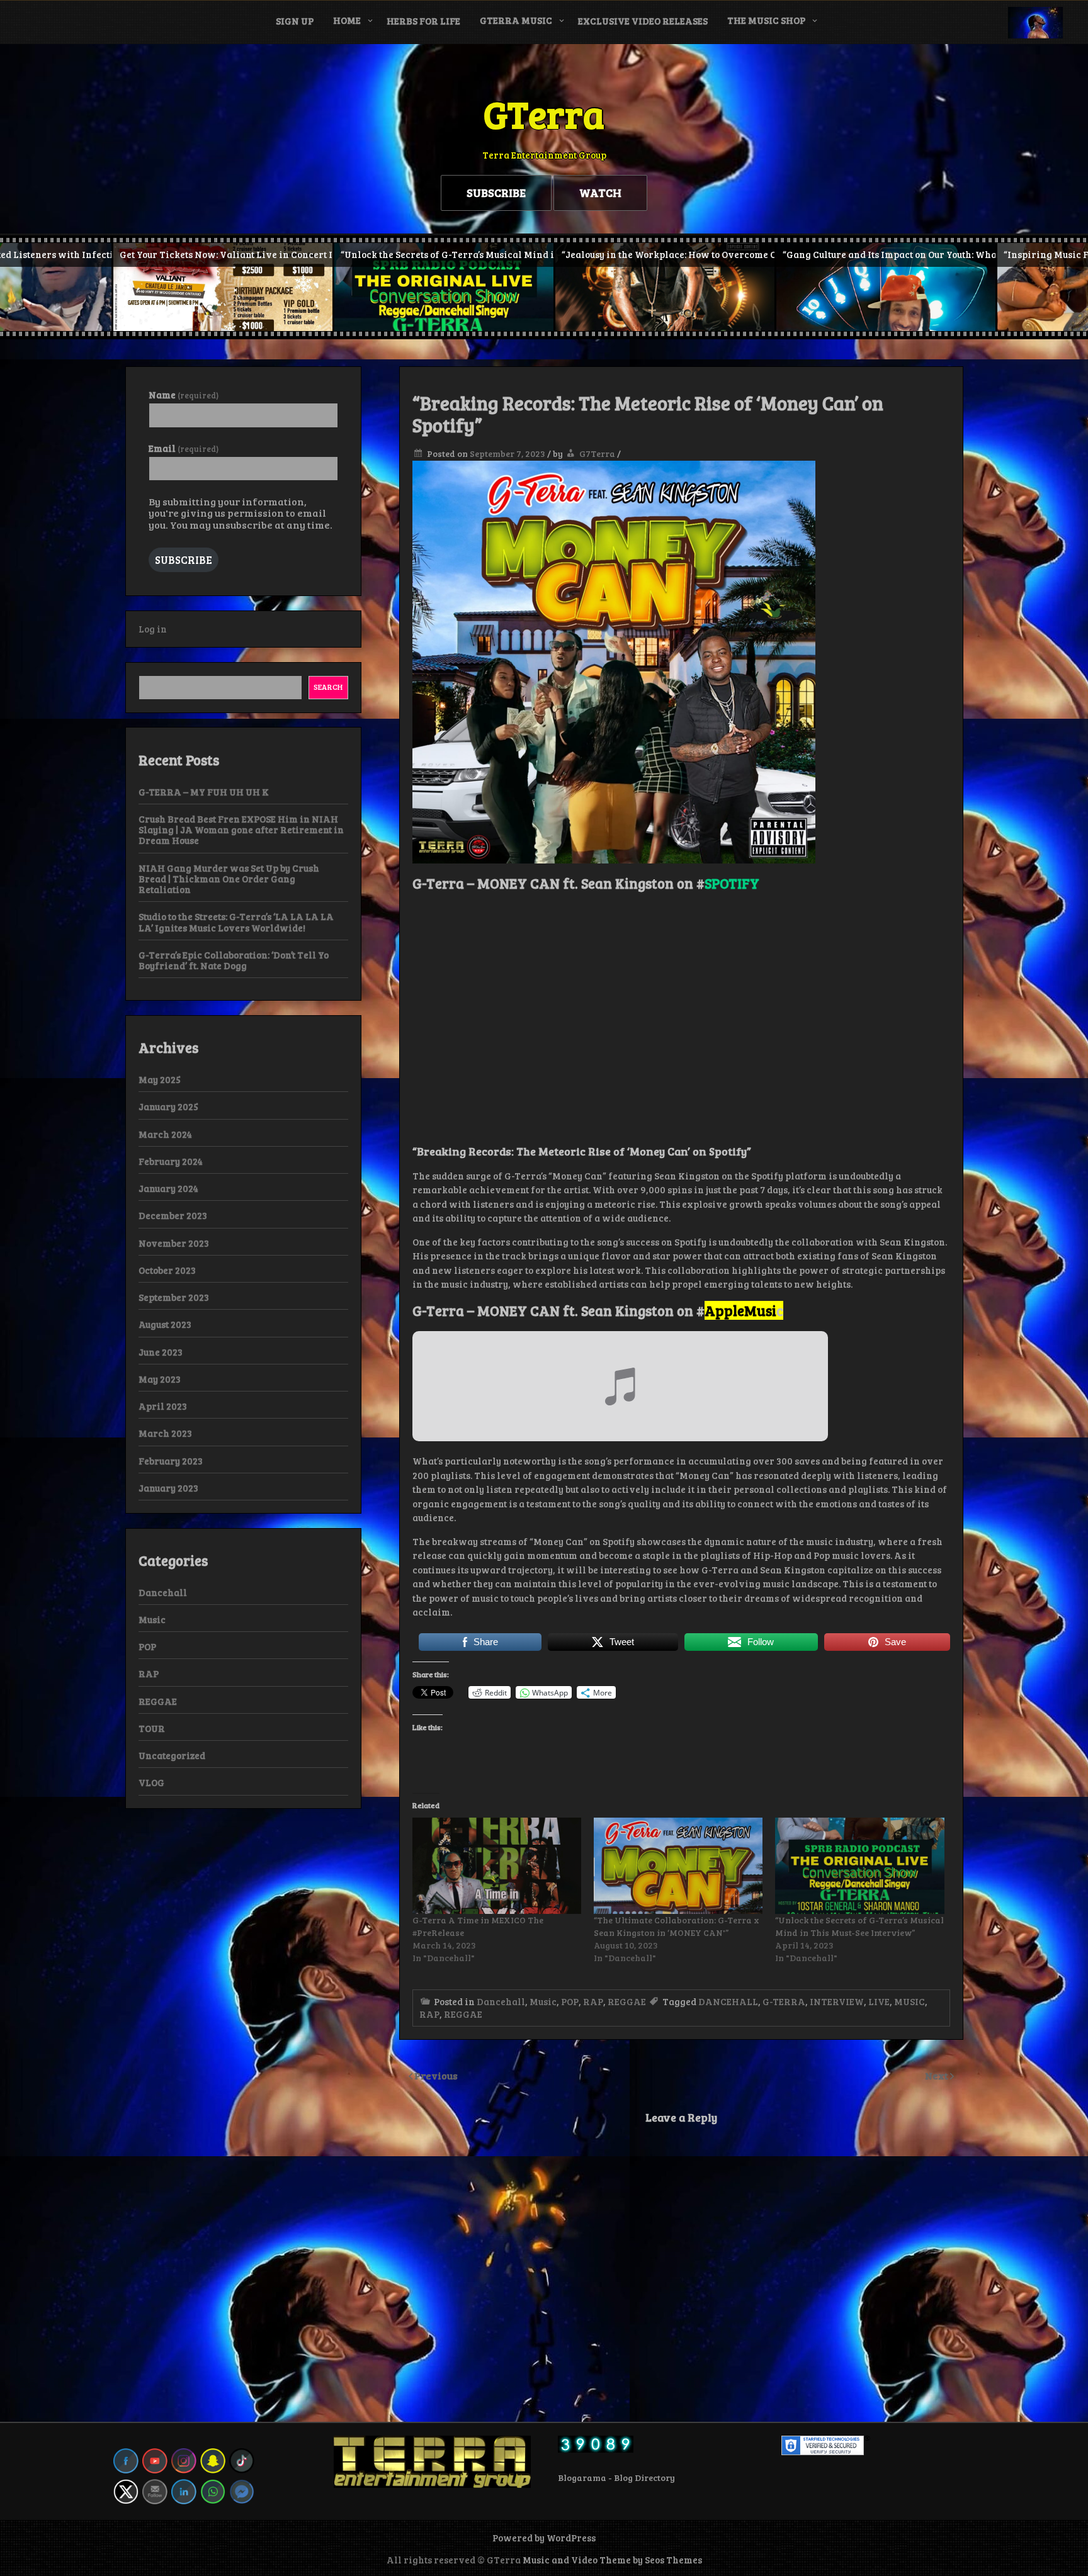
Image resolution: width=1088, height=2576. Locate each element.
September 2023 (174, 1297)
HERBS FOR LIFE (423, 21)
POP (570, 2001)
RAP (593, 2001)
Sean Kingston (627, 883)
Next (938, 2075)
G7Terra (597, 453)
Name (184, 395)
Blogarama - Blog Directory (616, 2478)
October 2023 (167, 1270)
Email (184, 448)
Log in (153, 629)
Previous (436, 2075)
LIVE (879, 2001)
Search (328, 687)
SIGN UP (295, 21)
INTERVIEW (837, 2001)
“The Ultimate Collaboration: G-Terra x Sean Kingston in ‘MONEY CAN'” (677, 1926)
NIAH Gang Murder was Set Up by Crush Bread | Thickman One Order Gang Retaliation (229, 879)
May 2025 (160, 1079)
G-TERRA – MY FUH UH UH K (204, 792)
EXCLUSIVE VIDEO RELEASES (643, 21)
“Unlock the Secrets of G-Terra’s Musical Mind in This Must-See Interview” (859, 1926)
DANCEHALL (728, 2001)
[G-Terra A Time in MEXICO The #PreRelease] (497, 1866)
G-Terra (438, 883)
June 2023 (161, 1352)
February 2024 (171, 1161)
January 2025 (168, 1106)
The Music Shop (766, 20)
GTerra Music (516, 20)
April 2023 (163, 1406)
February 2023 (171, 1461)
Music (543, 2001)
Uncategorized (172, 1755)
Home (347, 20)
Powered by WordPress (544, 2538)
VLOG (151, 1782)
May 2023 (160, 1379)
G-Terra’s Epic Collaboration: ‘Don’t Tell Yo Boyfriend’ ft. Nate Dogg (234, 960)
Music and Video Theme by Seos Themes (612, 2560)
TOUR (152, 1728)
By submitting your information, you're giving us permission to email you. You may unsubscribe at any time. (241, 513)
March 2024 (165, 1134)
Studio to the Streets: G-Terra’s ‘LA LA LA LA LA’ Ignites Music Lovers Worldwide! (236, 922)
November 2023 (174, 1243)
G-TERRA (784, 2001)
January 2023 (168, 1488)
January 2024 (168, 1188)
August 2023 (165, 1324)
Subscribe (184, 560)
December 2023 (173, 1215)
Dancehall (501, 2001)
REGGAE (627, 2001)
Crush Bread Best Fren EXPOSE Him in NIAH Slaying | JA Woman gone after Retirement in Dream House (241, 830)
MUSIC (909, 2001)
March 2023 (165, 1433)
